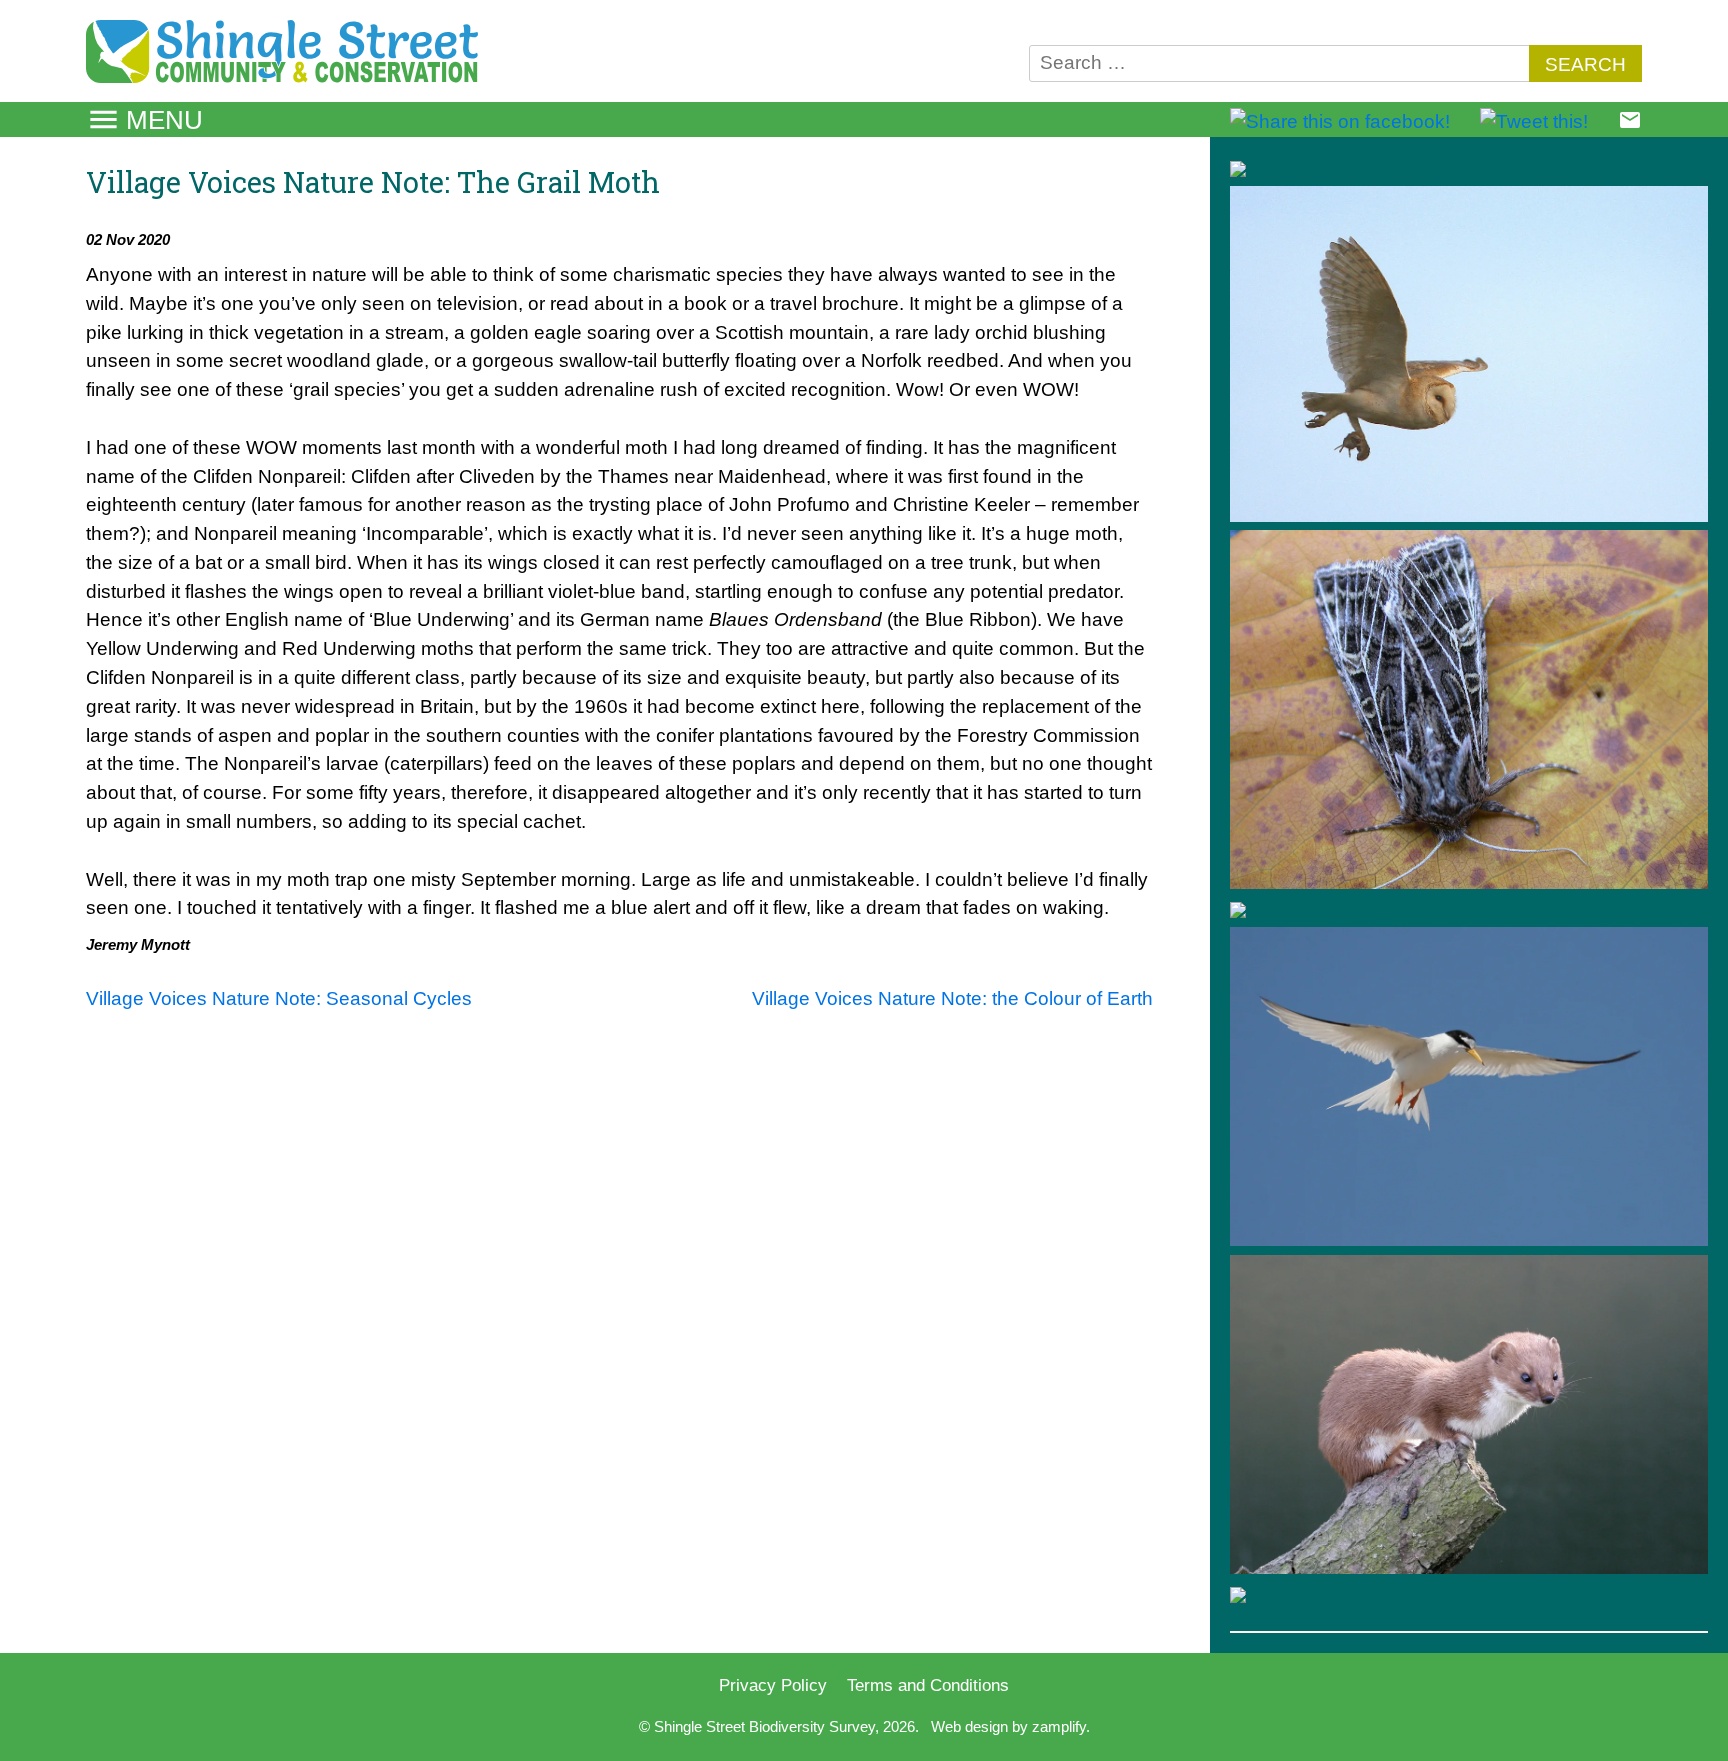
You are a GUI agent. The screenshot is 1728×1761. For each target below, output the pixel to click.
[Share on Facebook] (1340, 121)
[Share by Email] (1630, 125)
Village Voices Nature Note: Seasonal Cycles (279, 998)
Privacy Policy (773, 1685)
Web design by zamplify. (1010, 1726)
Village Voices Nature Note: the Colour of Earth (952, 998)
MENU (164, 120)
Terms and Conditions (928, 1685)
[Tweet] (1534, 121)
